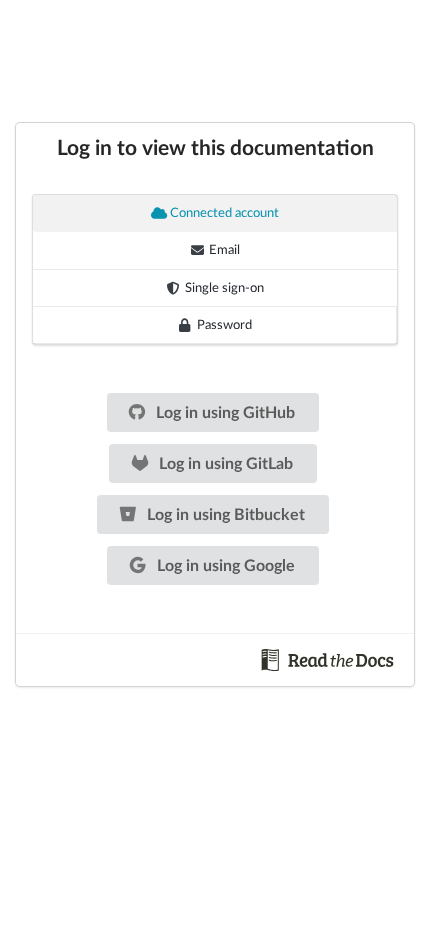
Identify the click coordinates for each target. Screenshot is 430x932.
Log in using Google (224, 566)
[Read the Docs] (328, 659)
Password (224, 325)
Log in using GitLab (224, 464)
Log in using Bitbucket (224, 515)
